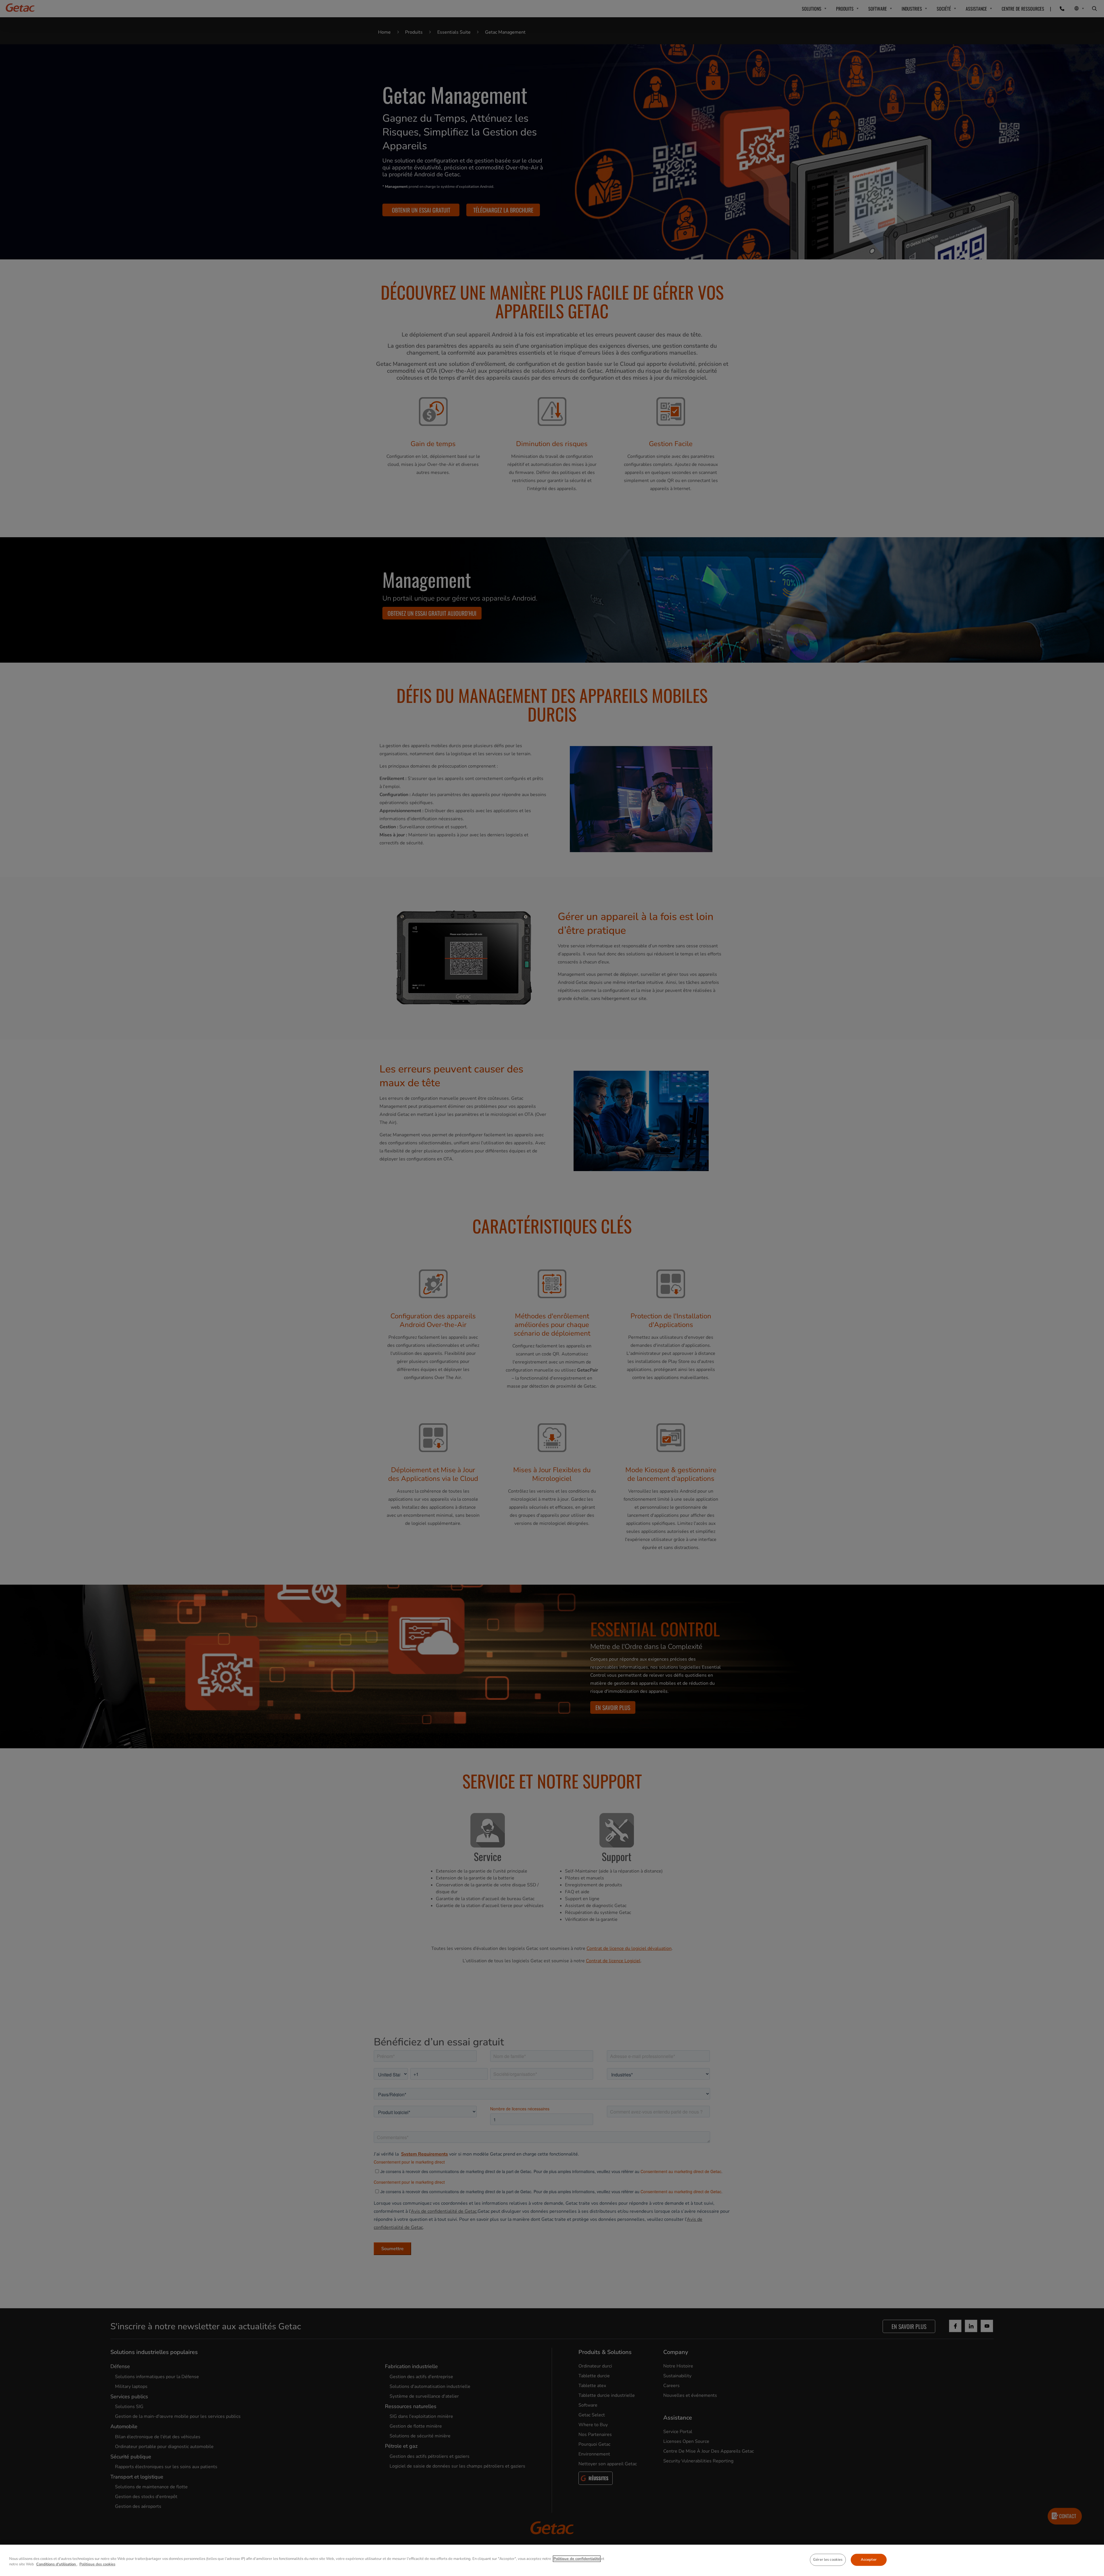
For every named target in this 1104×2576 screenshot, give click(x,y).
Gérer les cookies (828, 2560)
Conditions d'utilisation (57, 2564)
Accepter (869, 2560)
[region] (552, 2560)
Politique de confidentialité (577, 2559)
